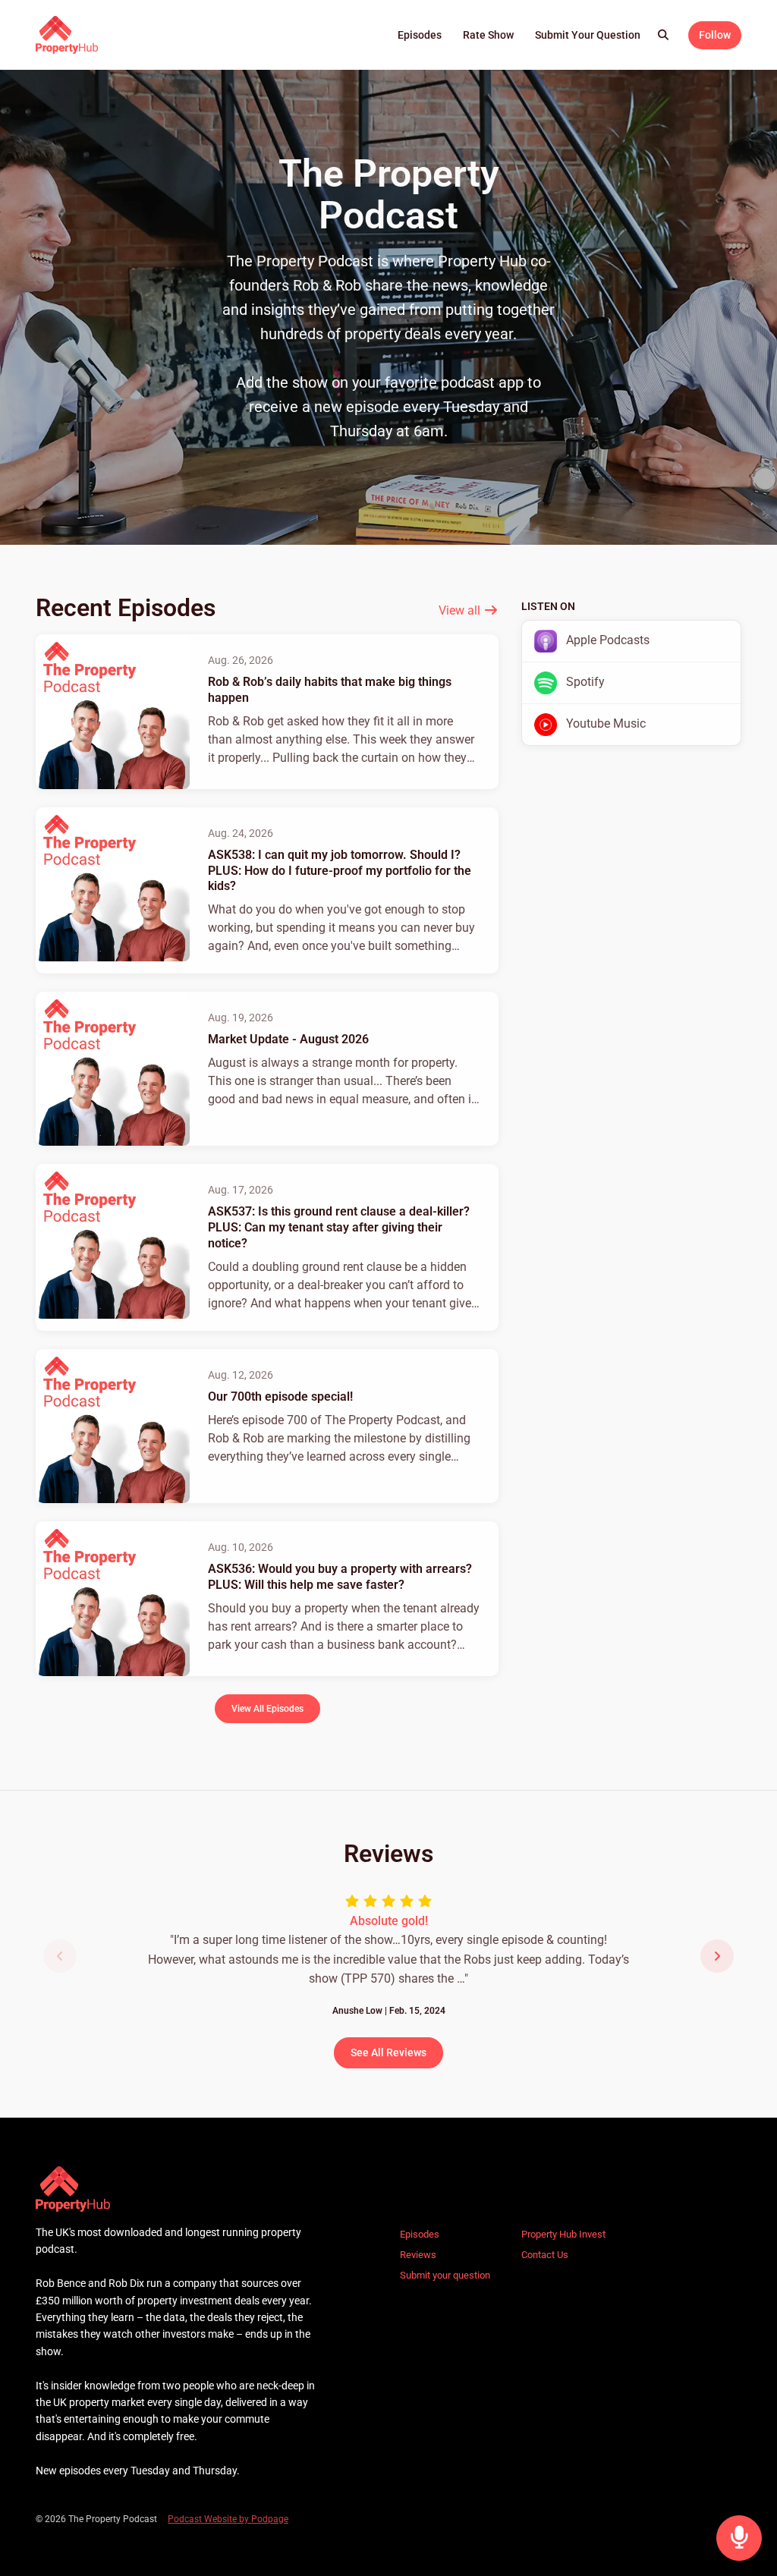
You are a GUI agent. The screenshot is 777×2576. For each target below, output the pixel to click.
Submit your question (588, 35)
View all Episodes (267, 1708)
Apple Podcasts (606, 640)
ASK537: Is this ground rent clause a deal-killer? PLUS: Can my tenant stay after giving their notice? (339, 1227)
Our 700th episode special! (280, 1397)
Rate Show (488, 35)
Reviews (418, 2255)
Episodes (420, 35)
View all (461, 610)
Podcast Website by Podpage (228, 2519)
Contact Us (545, 2255)
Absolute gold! (389, 1921)
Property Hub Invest (563, 2234)
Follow (715, 35)
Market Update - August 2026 (288, 1039)
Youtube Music (604, 723)
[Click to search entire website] (664, 35)
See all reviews (388, 2052)
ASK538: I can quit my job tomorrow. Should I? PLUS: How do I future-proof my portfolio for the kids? (340, 871)
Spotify (584, 682)
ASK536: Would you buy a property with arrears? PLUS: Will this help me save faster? (340, 1577)
